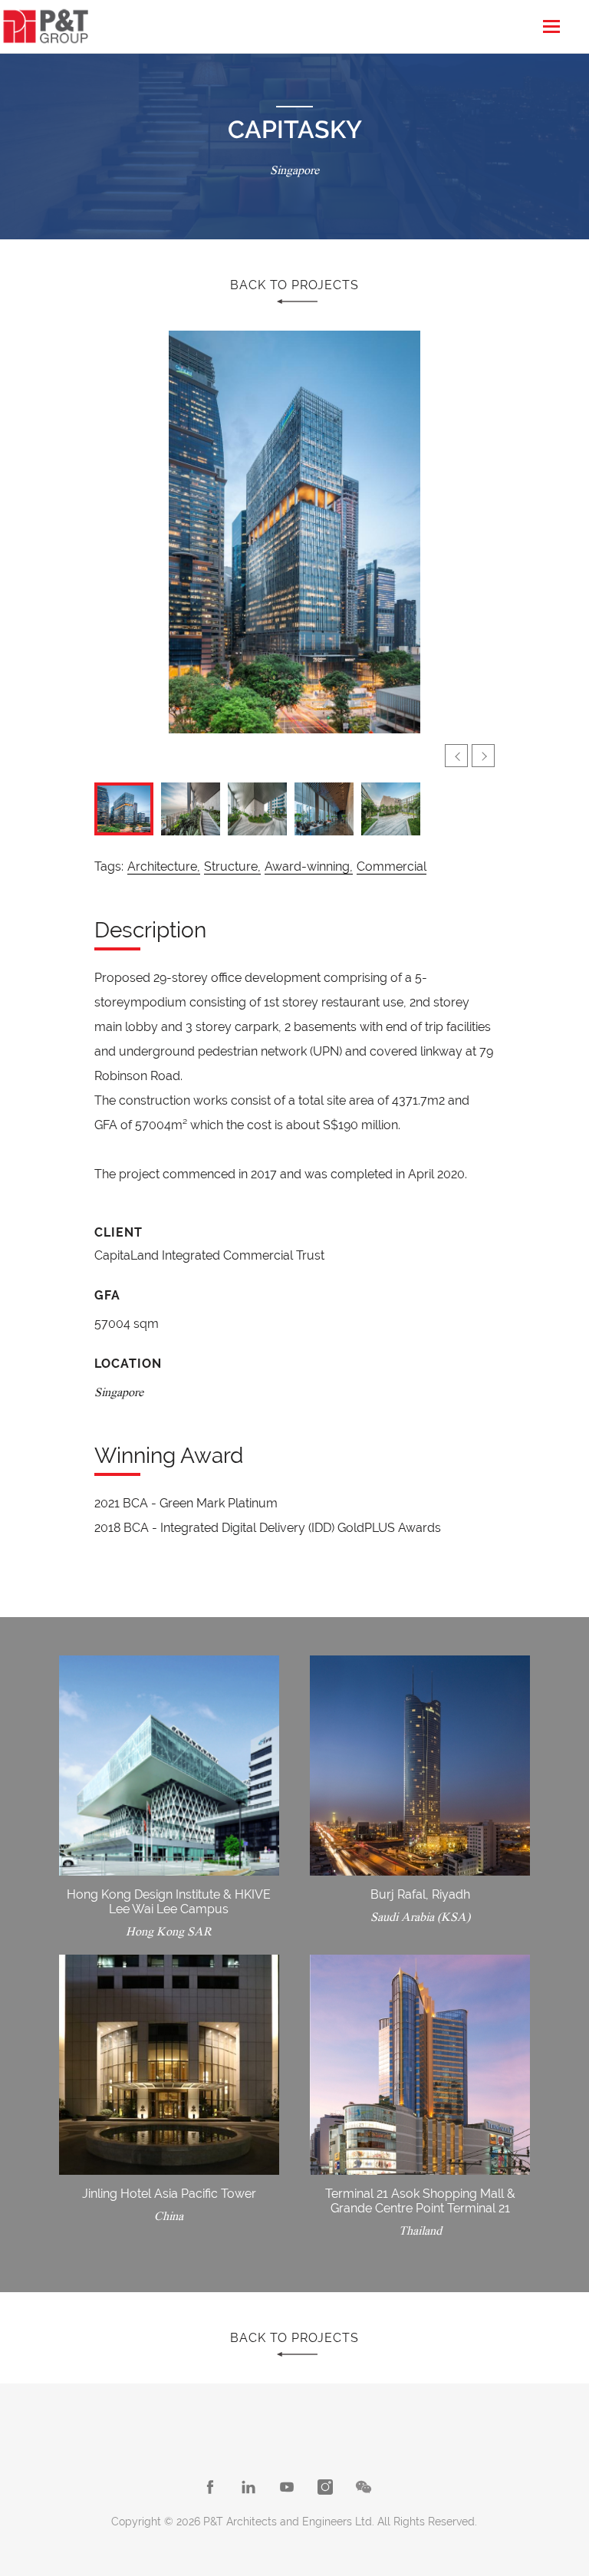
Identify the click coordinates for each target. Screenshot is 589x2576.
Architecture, (164, 866)
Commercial (392, 866)
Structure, (232, 866)
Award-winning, (309, 866)
